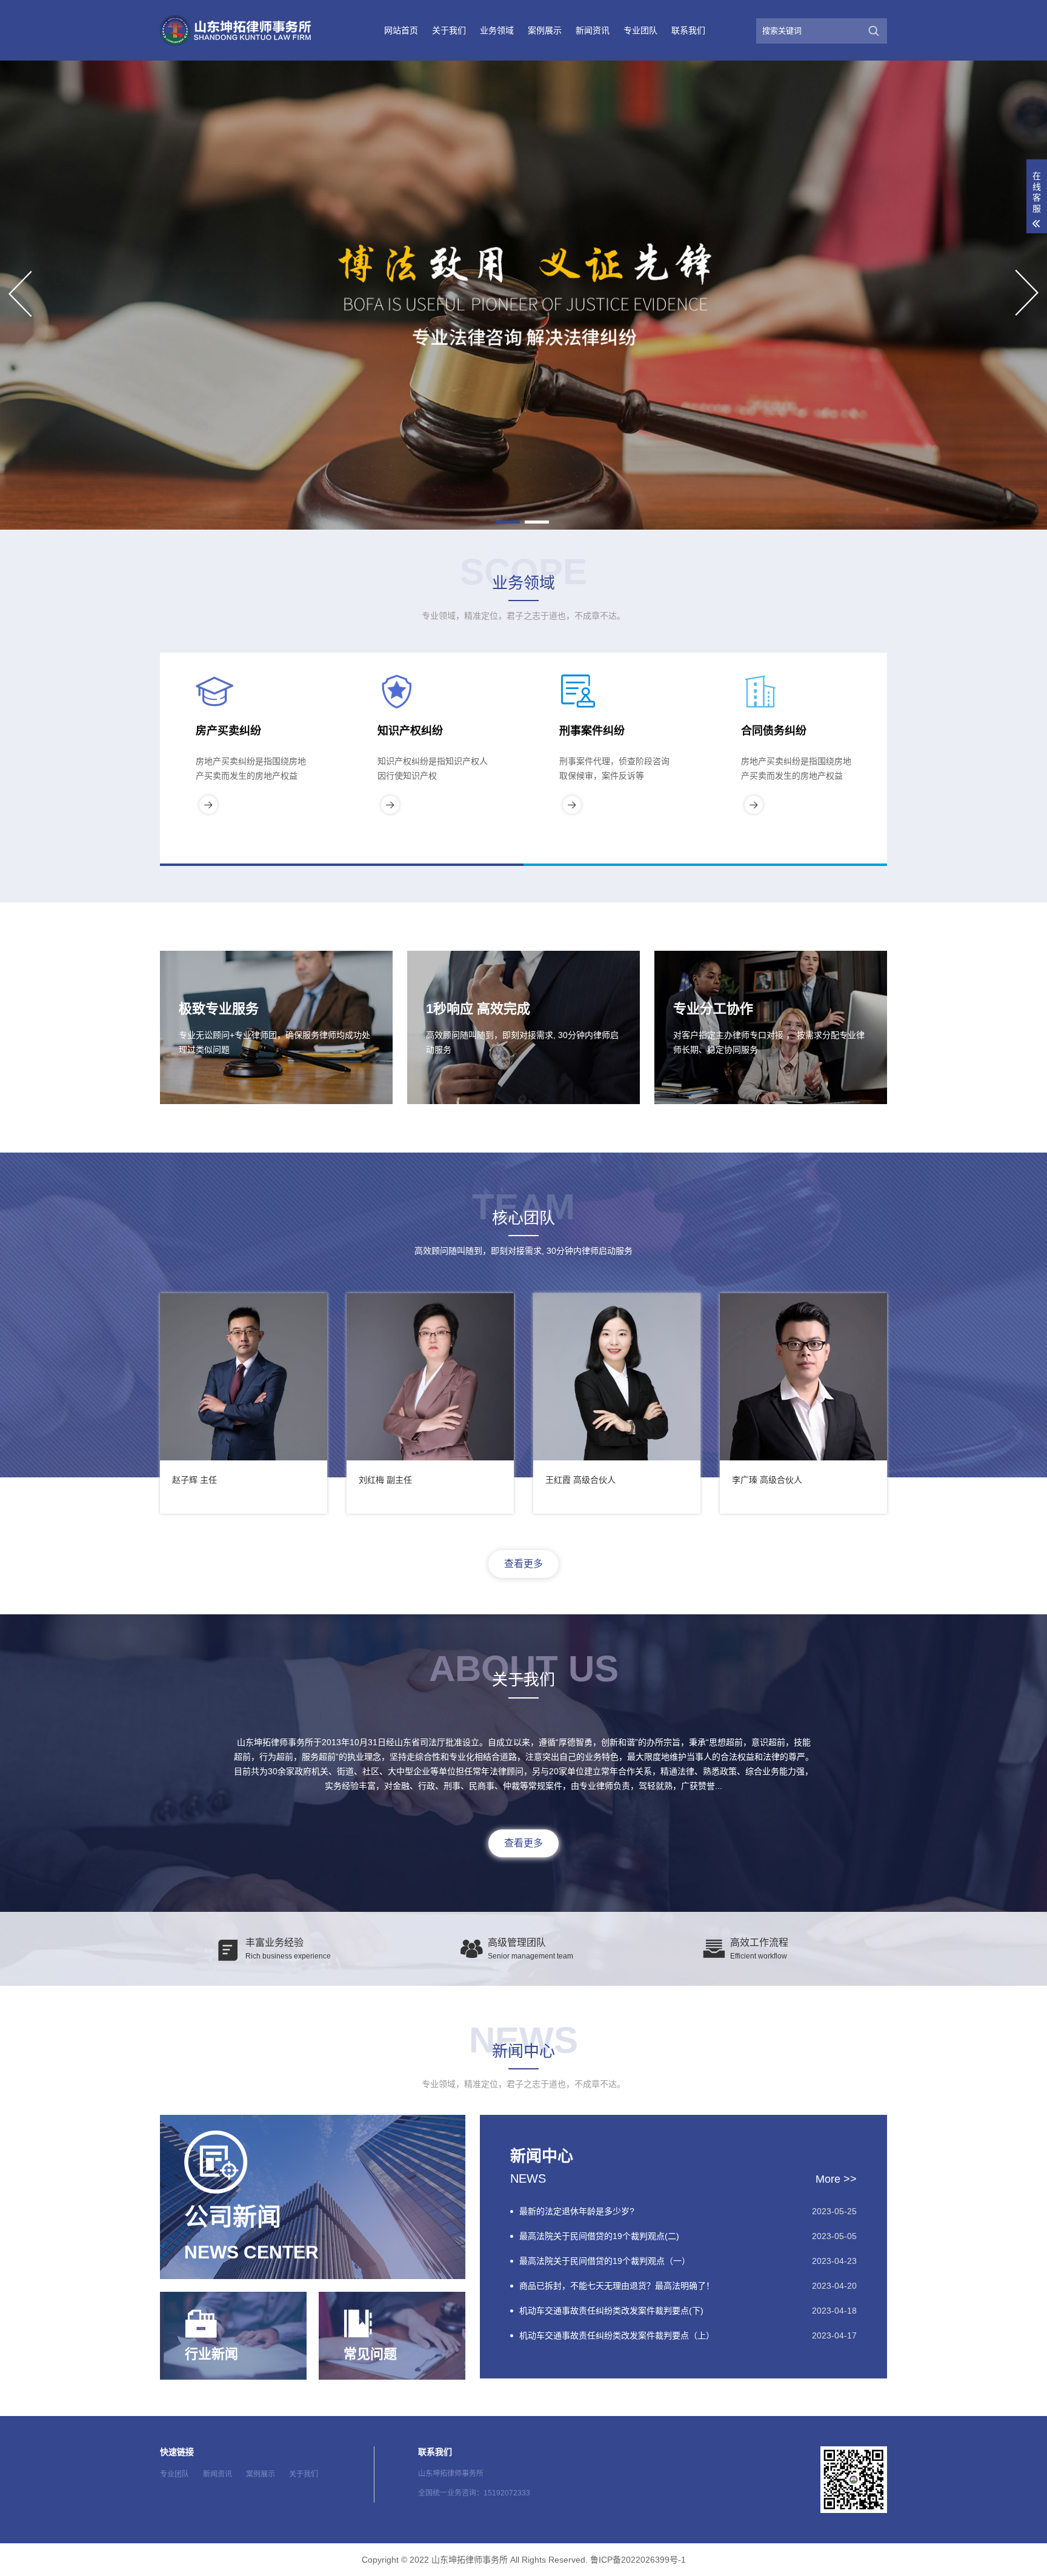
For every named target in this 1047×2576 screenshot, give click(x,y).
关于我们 (449, 30)
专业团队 (640, 30)
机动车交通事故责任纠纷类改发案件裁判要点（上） (617, 2335)
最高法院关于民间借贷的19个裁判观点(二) (599, 2236)
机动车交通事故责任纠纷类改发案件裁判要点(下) (611, 2311)
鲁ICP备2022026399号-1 (638, 2560)
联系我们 (688, 30)
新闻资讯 (593, 30)
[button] (508, 522)
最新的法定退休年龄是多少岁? (577, 2211)
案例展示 (545, 30)
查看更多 (523, 1564)
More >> (836, 2179)
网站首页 (401, 30)
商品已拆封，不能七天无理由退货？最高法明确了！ (617, 2286)
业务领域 (497, 30)
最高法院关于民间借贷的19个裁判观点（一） (605, 2261)
